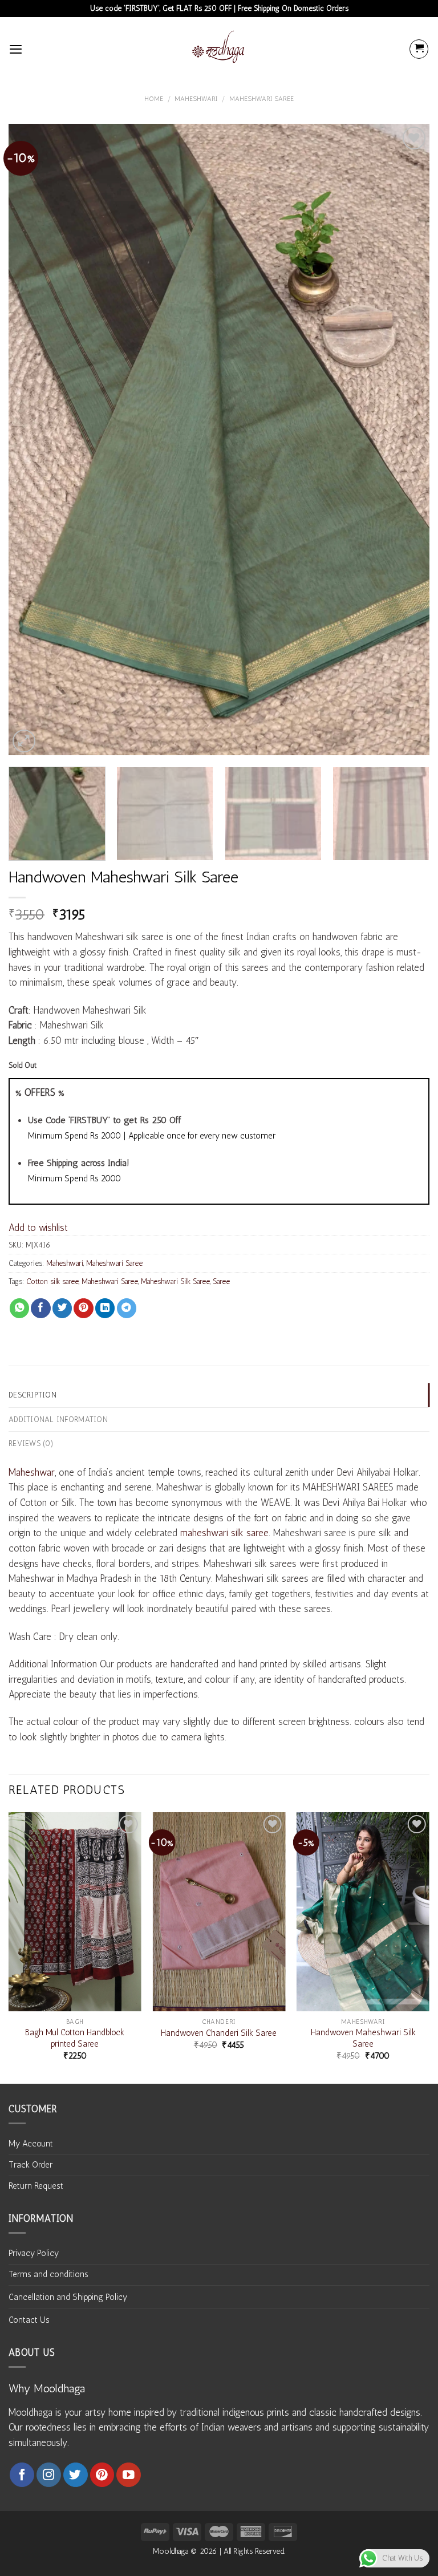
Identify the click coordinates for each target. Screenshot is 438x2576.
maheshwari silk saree (224, 1533)
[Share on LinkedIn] (105, 1308)
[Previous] (31, 440)
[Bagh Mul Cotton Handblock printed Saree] (75, 1912)
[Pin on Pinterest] (83, 1308)
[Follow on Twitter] (76, 2475)
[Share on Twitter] (62, 1308)
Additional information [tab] (58, 1419)
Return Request (36, 2186)
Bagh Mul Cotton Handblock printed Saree (75, 2038)
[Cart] (419, 49)
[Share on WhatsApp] (19, 1308)
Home (154, 99)
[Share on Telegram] (127, 1308)
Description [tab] (33, 1395)
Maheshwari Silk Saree (175, 1281)
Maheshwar (32, 1472)
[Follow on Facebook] (22, 2475)
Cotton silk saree (52, 1281)
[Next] (407, 440)
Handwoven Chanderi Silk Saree (219, 2033)
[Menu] (16, 49)
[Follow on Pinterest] (102, 2475)
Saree (221, 1281)
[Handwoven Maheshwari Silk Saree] (363, 1912)
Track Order (31, 2165)
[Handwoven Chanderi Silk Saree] (219, 1912)
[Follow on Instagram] (49, 2475)
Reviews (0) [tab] (31, 1443)
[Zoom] (24, 741)
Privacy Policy (34, 2253)
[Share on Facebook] (40, 1308)
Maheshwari (196, 99)
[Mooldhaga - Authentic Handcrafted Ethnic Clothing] (219, 49)
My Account (31, 2144)
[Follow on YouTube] (129, 2475)
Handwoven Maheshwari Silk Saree (363, 2038)
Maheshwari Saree (261, 99)
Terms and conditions (48, 2274)
